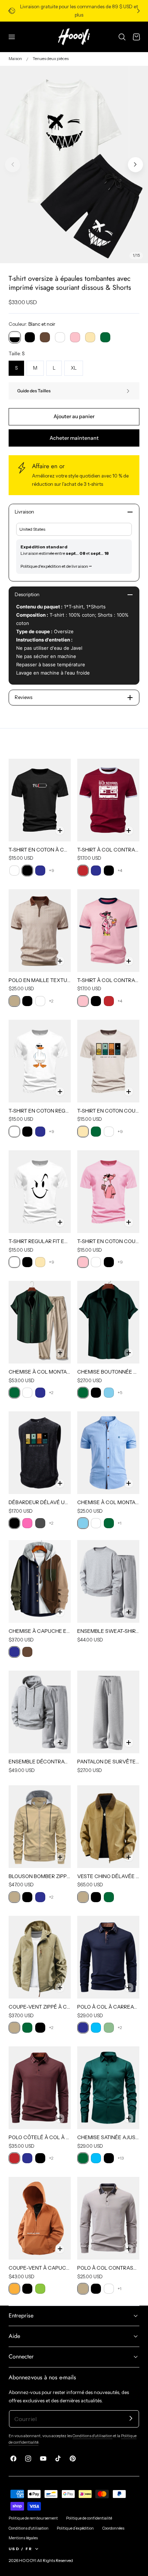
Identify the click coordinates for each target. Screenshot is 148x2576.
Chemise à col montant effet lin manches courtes (108, 1502)
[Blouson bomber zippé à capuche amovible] (40, 1827)
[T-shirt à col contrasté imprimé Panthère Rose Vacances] (108, 931)
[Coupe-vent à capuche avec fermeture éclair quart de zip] (40, 2218)
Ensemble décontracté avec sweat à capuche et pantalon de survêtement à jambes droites (40, 1762)
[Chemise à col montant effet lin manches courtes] (108, 1453)
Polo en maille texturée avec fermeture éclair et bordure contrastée (40, 980)
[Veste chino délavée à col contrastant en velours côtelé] (108, 1827)
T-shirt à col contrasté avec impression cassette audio (108, 850)
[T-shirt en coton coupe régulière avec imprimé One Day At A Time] (108, 1061)
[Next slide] (139, 11)
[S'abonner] (131, 2418)
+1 (119, 1523)
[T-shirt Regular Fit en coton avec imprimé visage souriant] (40, 1192)
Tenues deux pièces (51, 59)
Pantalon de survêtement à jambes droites (108, 1762)
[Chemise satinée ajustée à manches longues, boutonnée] (108, 2088)
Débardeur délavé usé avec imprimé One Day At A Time (40, 1502)
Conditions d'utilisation (92, 2436)
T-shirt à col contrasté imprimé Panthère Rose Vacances (108, 980)
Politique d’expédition (75, 2528)
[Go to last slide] (9, 11)
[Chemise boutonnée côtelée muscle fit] (108, 1322)
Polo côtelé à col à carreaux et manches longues (40, 2137)
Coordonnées (113, 2528)
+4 (120, 870)
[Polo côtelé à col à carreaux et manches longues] (40, 2088)
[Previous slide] (13, 165)
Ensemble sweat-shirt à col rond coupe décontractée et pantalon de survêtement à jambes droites (108, 1631)
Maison (15, 59)
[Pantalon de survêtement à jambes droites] (108, 1712)
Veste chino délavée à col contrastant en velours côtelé (108, 1876)
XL (74, 368)
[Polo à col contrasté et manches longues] (108, 2218)
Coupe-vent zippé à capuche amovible (40, 2007)
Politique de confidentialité (89, 2518)
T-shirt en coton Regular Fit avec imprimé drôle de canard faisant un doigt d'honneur (40, 1111)
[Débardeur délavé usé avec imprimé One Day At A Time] (40, 1453)
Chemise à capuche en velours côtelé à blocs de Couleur (40, 1631)
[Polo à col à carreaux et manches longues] (108, 1957)
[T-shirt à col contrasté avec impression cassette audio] (108, 800)
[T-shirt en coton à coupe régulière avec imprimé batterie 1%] (40, 800)
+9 (52, 870)
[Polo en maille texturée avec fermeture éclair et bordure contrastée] (40, 931)
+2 (51, 1001)
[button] (12, 37)
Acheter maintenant (74, 438)
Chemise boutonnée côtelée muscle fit (108, 1372)
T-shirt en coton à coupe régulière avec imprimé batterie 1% (40, 850)
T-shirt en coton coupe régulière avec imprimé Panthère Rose (108, 1241)
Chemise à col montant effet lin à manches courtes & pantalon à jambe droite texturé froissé (40, 1372)
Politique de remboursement (33, 2518)
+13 (121, 2158)
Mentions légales (23, 2538)
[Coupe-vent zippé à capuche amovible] (40, 1957)
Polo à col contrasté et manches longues (108, 2268)
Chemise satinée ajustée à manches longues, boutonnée (108, 2137)
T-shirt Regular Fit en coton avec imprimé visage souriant (40, 1241)
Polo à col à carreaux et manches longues (108, 2007)
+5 (120, 1392)
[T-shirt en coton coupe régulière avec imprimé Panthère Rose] (108, 1192)
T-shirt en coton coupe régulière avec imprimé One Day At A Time (108, 1111)
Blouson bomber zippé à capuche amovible (40, 1876)
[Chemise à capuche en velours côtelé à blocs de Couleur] (40, 1581)
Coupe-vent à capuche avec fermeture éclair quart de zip (40, 2268)
